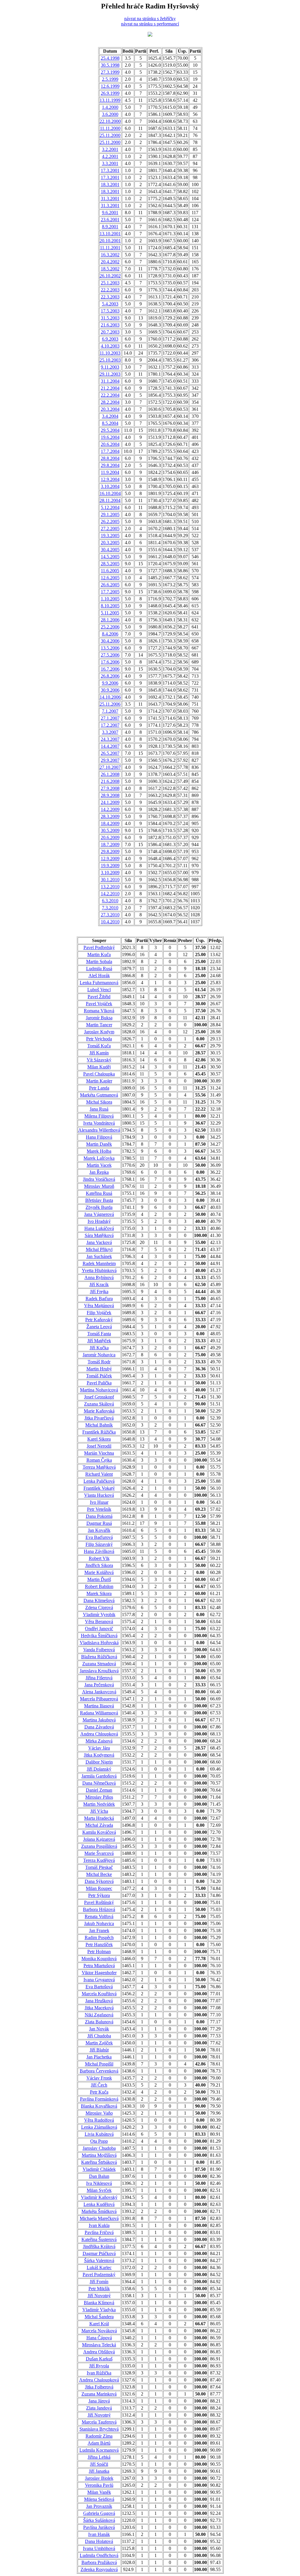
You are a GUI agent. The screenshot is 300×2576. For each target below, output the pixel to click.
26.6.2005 (110, 585)
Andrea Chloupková (99, 1734)
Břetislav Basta (99, 1200)
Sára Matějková (99, 1235)
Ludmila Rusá (99, 969)
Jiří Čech (99, 2085)
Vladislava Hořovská (99, 1643)
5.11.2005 (110, 613)
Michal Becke (99, 1874)
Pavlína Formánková (99, 2099)
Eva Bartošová (99, 1987)
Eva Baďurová (99, 1537)
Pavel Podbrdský (99, 947)
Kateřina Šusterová (99, 2239)
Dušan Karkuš (99, 2359)
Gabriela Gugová (99, 2513)
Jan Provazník (99, 2506)
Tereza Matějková (99, 1467)
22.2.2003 (110, 290)
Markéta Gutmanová (99, 1095)
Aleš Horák (99, 976)
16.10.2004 (110, 493)
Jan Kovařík (99, 1530)
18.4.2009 (110, 823)
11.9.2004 (110, 472)
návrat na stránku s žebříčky (150, 19)
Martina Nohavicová (99, 1390)
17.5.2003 (110, 311)
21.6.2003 (110, 325)
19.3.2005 (110, 536)
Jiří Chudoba (99, 2036)
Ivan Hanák (99, 2534)
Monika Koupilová (99, 1959)
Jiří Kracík (99, 1284)
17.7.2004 (110, 451)
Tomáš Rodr (99, 1362)
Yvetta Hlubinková (99, 1270)
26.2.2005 (110, 521)
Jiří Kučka (99, 1348)
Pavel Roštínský (99, 1902)
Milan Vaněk (99, 2492)
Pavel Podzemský (99, 2275)
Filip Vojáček (99, 1313)
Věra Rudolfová (99, 2120)
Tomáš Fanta (99, 1334)
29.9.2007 (110, 760)
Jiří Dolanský (99, 1769)
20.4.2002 (110, 262)
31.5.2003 (110, 318)
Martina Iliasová (99, 1706)
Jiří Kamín (99, 1053)
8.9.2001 (110, 227)
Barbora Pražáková (99, 2562)
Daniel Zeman (99, 1790)
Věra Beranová (99, 1622)
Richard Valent (99, 1474)
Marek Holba (99, 1151)
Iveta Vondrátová (99, 1123)
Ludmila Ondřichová (99, 2555)
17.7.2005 (110, 592)
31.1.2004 (110, 381)
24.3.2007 (110, 739)
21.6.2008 (110, 781)
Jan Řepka (99, 1172)
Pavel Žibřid (99, 997)
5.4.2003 (110, 304)
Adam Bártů (99, 2443)
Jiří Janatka (99, 2471)
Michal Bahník (99, 1425)
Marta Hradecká (99, 1818)
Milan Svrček (99, 2190)
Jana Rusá (99, 1109)
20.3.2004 (110, 409)
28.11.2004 (110, 500)
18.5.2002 (110, 269)
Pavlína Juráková (99, 2527)
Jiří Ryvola (99, 2366)
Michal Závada (99, 1825)
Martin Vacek (99, 1165)
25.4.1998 (110, 58)
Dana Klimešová (99, 1600)
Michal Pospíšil (99, 2064)
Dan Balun (99, 2176)
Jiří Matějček (99, 1341)
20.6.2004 (110, 444)
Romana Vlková (99, 1011)
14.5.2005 (110, 557)
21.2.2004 (110, 388)
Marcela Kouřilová (99, 1994)
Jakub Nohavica (99, 1923)
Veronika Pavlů (99, 2485)
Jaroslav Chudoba (99, 2148)
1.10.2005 (110, 599)
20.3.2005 (110, 543)
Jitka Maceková (99, 2008)
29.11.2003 (110, 374)
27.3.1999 (110, 72)
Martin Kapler (99, 1081)
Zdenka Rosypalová (99, 2569)
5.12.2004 (110, 507)
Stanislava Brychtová (99, 2429)
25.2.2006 (110, 627)
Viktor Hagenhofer (99, 1973)
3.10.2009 (110, 873)
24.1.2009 (110, 802)
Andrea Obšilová (99, 2352)
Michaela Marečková (99, 2218)
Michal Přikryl (99, 1249)
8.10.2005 (110, 606)
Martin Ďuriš (99, 1579)
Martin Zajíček (99, 2043)
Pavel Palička (99, 1383)
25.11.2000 (110, 135)
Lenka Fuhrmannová (99, 983)
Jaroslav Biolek (99, 2478)
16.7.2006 (110, 669)
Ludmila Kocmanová (99, 2450)
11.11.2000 (110, 128)
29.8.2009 (110, 851)
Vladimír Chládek (99, 2169)
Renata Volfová (99, 1916)
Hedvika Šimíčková (99, 1636)
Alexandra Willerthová (99, 1130)
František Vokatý (99, 1488)
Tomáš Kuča (99, 1046)
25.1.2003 (110, 283)
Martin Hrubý (99, 1369)
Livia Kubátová (99, 2134)
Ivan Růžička (99, 2373)
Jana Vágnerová (99, 1214)
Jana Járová (99, 2401)
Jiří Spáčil (99, 2464)
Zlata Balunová (99, 2022)
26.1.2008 (110, 774)
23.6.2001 (110, 220)
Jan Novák (99, 2029)
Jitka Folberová (99, 2387)
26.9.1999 (110, 93)
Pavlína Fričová (99, 2232)
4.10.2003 (110, 346)
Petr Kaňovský (99, 1320)
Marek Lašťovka (99, 1158)
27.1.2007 (110, 718)
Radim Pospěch (99, 1937)
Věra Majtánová (99, 1306)
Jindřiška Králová (99, 2246)
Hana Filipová (99, 1137)
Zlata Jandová (99, 2408)
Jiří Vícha (99, 1811)
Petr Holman (99, 1952)
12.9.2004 (110, 479)
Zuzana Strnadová (99, 1664)
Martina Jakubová (99, 1720)
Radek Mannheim (99, 1263)
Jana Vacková (99, 1242)
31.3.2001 (110, 199)
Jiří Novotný (99, 2296)
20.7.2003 (110, 332)
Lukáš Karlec (99, 2267)
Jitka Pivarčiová (99, 1418)
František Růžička (99, 1432)
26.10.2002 (110, 276)
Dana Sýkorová (99, 1881)
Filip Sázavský (99, 1544)
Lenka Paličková (99, 1481)
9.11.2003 (110, 367)
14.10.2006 (110, 697)
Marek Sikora (99, 1593)
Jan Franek (99, 1930)
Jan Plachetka (99, 2057)
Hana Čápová (99, 2338)
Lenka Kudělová (99, 2204)
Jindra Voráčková (99, 1179)
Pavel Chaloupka (99, 1074)
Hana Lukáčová (99, 1228)
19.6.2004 (110, 437)
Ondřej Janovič (99, 1629)
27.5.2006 (110, 655)
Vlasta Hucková (99, 1495)
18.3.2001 (110, 184)
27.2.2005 (110, 529)
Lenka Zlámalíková (99, 2127)
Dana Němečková (99, 1783)
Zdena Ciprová (99, 1607)
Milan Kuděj (99, 1067)
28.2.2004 (110, 402)
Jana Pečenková (99, 1685)
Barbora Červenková (99, 2071)
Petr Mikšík (99, 2289)
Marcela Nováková (99, 2331)
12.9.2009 (110, 859)
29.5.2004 (110, 430)
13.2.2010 (110, 887)
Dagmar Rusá (99, 1523)
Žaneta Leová (99, 1327)
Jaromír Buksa (99, 1018)
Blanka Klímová (99, 2303)
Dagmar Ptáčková (99, 2253)
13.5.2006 (110, 648)
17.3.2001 (110, 170)
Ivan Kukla (99, 2225)
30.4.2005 (110, 550)
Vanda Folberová (99, 1650)
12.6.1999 (110, 86)
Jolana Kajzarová (99, 1839)
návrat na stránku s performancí (150, 24)
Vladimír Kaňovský (99, 2197)
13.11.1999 (110, 100)
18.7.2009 (110, 844)
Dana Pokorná (99, 1516)
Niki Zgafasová (99, 2015)
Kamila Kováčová (99, 1832)
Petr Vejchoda (99, 1039)
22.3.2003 (110, 297)
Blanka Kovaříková (99, 2106)
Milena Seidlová (99, 2499)
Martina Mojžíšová (99, 2155)
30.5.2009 (110, 830)
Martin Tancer (99, 1025)
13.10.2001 (110, 234)
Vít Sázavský (99, 1060)
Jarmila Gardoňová (99, 1776)
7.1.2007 (110, 711)
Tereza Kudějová (99, 1860)
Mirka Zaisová (99, 1741)
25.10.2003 (110, 360)
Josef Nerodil (99, 1446)
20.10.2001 (110, 241)
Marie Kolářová (99, 1572)
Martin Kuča (99, 954)
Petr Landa (99, 1088)
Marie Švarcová (99, 1853)
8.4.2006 (110, 634)
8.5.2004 (110, 423)
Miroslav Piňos (99, 1797)
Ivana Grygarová (99, 1980)
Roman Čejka (99, 1460)
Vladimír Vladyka (99, 2310)
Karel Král (99, 2324)
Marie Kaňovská (99, 1411)
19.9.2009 (110, 866)
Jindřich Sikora (99, 1565)
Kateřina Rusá (99, 1193)
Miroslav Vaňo (99, 2113)
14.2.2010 (110, 894)
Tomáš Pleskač (99, 1867)
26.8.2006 (110, 676)
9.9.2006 (110, 683)
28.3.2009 (110, 816)
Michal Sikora (99, 1102)
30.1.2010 (110, 880)
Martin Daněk (99, 1144)
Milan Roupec (99, 1888)
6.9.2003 (110, 339)
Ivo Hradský (99, 1221)
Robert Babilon (99, 1586)
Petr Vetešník (99, 1509)
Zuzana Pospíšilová (99, 1846)
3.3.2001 (110, 163)
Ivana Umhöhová (99, 2548)
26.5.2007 (110, 753)
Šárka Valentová (99, 2260)
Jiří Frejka (99, 1292)
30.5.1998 (110, 65)
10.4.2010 (110, 922)
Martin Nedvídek (99, 1804)
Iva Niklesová (99, 2183)
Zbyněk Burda (99, 1207)
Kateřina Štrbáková (99, 2162)
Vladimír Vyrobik (99, 1614)
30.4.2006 (110, 641)
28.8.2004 (110, 458)
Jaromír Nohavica (99, 1355)
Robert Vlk (99, 1558)
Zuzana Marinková (99, 2394)
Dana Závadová (99, 1727)
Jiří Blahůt (99, 2050)
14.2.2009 (110, 809)
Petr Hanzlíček (99, 1945)
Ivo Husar (99, 1502)
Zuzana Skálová (99, 1404)
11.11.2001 (110, 248)
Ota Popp (99, 2141)
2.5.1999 (110, 79)
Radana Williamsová (99, 1713)
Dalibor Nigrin (99, 1762)
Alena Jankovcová (99, 1692)
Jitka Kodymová (99, 1755)
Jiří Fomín (99, 2282)
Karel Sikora (99, 1439)
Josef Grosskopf (99, 1397)
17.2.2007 (110, 725)
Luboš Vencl (99, 990)
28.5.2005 (110, 564)
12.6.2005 (110, 578)
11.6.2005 (110, 571)
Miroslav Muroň (99, 1186)
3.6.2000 (110, 114)
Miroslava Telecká (99, 2345)
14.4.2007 (110, 746)
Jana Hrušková (99, 2001)
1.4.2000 (110, 107)
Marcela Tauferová (99, 2422)
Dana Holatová (99, 2541)
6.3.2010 (110, 901)
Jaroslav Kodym (99, 1032)
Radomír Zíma (99, 2436)
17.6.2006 (110, 662)
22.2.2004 (110, 395)
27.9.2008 (110, 788)
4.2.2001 (110, 156)
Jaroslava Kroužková (99, 1671)
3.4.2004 (110, 416)
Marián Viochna (99, 1453)
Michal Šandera (99, 2317)
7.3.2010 (110, 908)
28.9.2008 (110, 795)
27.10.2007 (110, 767)
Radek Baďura (99, 1299)
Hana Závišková (99, 1551)
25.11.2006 (110, 704)
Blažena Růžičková (99, 1657)
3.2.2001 (110, 149)
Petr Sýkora (99, 1895)
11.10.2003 (110, 353)
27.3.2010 (110, 915)
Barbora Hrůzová (99, 1909)
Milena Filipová (99, 1116)
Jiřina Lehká (99, 2457)
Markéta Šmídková (99, 2211)
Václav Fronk (99, 2078)
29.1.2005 (110, 514)
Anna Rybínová (99, 1277)
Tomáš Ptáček (99, 1376)
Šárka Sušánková (99, 2520)
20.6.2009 (110, 837)
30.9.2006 (110, 690)
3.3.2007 (110, 732)
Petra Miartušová (99, 1966)
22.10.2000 (110, 121)
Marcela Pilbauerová (99, 1699)
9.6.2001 (110, 213)
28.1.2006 (110, 620)
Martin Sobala (99, 962)
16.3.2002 (110, 255)
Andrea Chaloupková (99, 2380)
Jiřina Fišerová (99, 1678)
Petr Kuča (99, 2092)
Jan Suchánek (99, 1256)
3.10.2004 (110, 486)
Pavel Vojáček (99, 1004)
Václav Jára (99, 1748)
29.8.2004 (110, 465)
